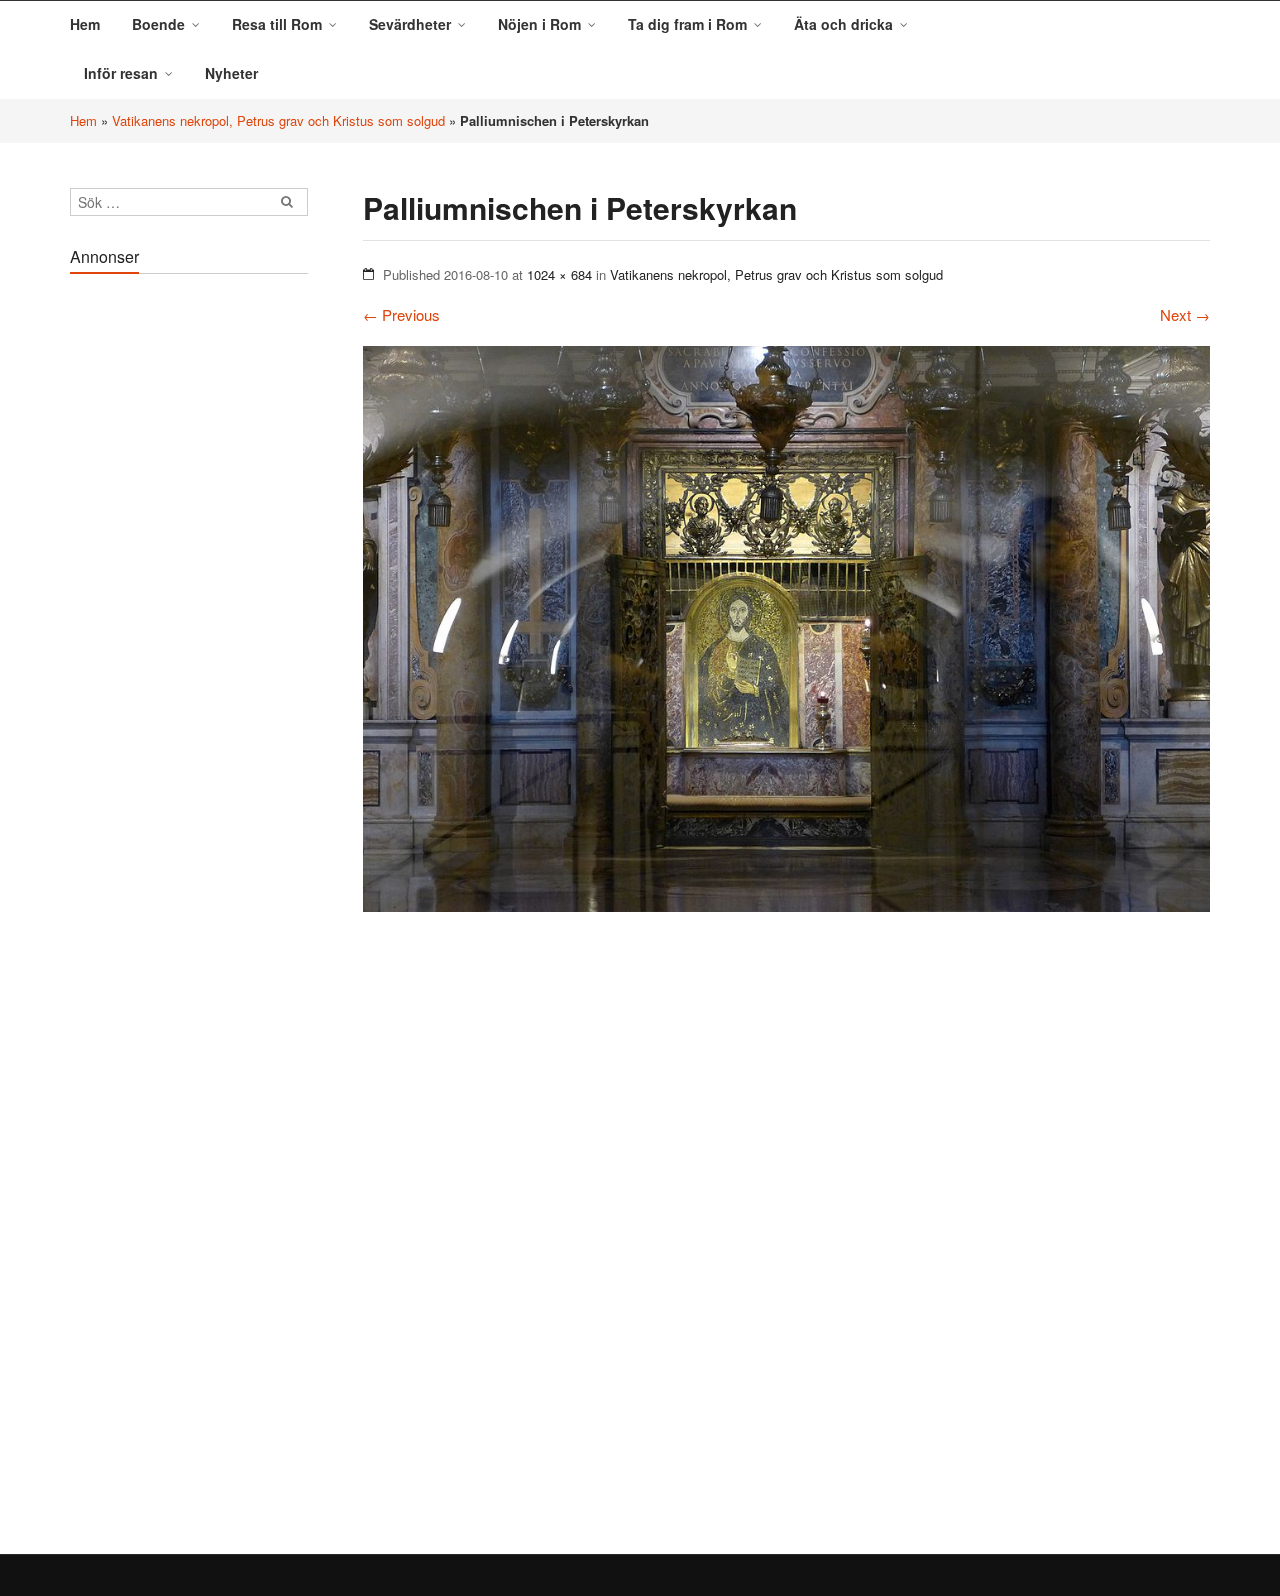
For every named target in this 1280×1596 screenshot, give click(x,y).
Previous (401, 314)
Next (1185, 314)
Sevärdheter (410, 24)
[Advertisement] (189, 584)
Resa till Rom (277, 24)
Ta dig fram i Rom (687, 24)
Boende (158, 24)
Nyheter (231, 73)
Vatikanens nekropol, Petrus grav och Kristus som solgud (278, 120)
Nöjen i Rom (539, 24)
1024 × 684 (559, 274)
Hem (85, 24)
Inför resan (121, 73)
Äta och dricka (843, 24)
